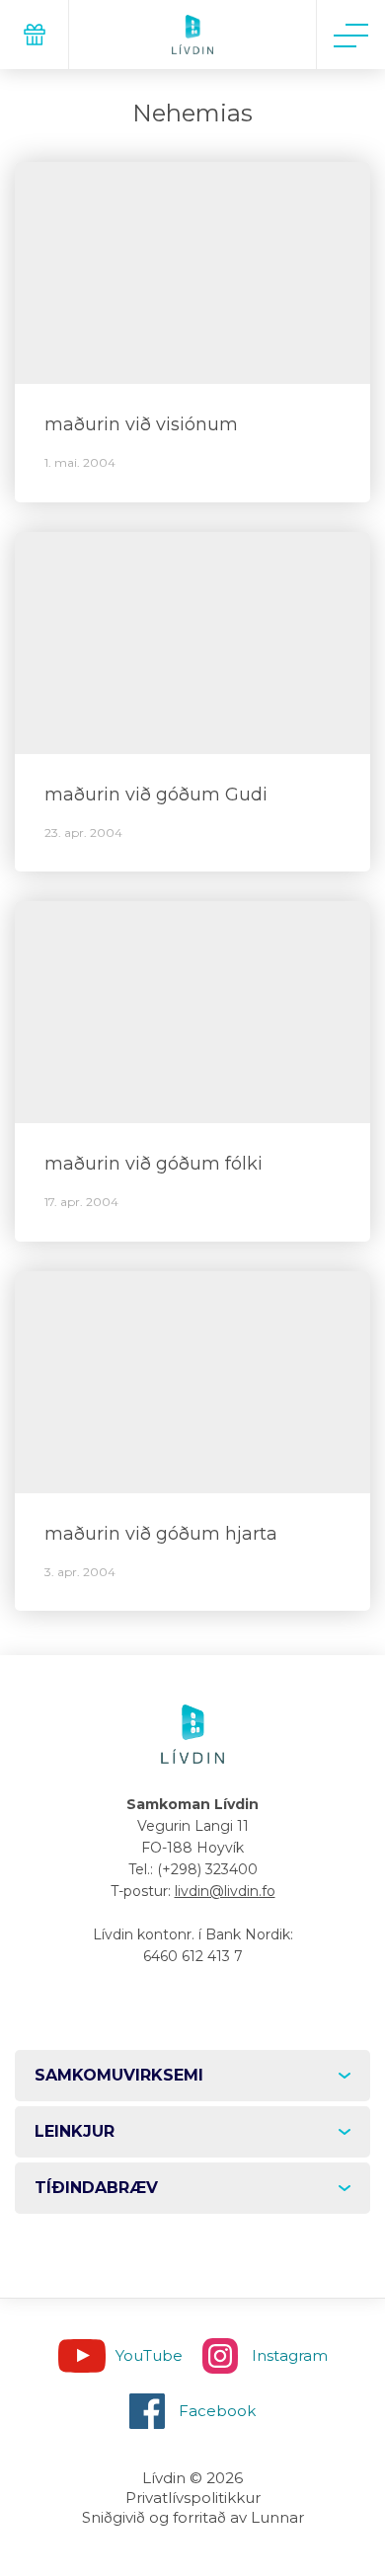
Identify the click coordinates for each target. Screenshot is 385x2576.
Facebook (217, 2411)
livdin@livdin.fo (225, 1891)
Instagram (290, 2355)
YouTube (149, 2355)
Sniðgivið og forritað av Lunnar (193, 2517)
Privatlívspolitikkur (193, 2498)
